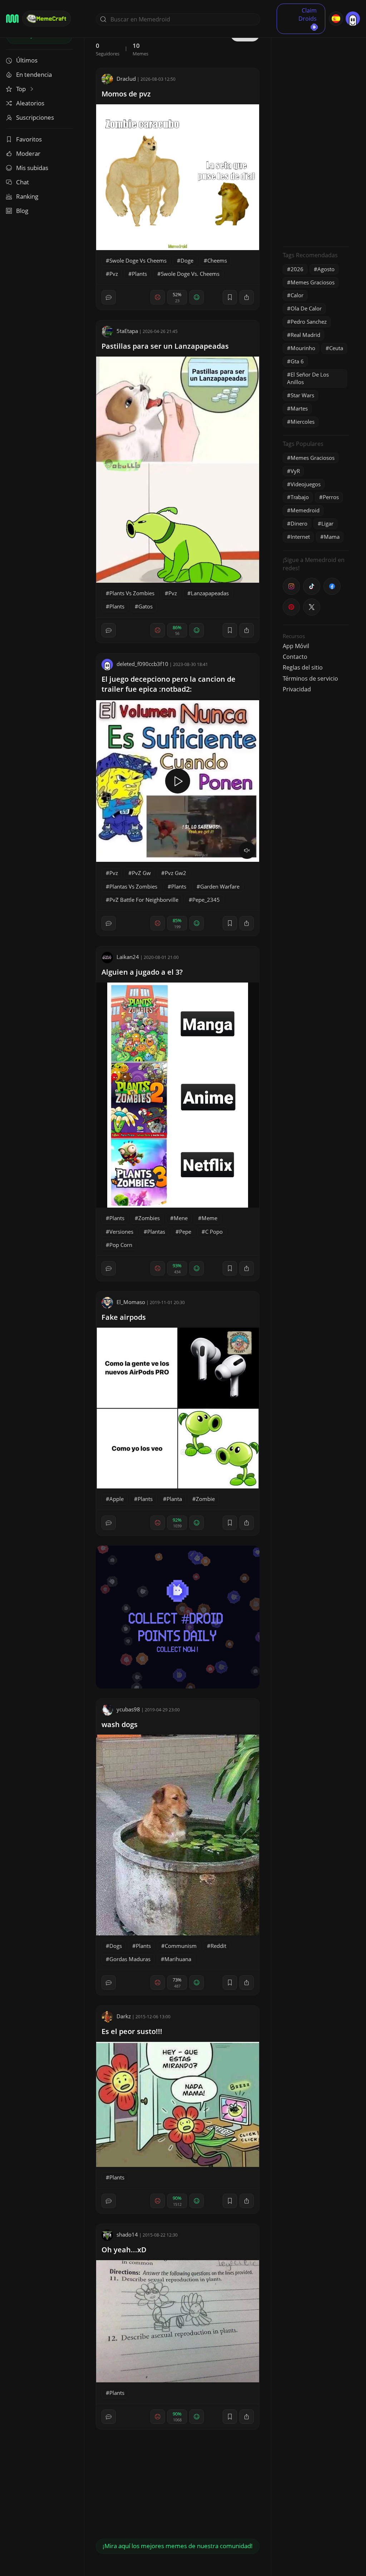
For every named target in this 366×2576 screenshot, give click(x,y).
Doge (187, 260)
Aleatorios (30, 103)
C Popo (214, 1232)
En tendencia (34, 74)
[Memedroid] (12, 19)
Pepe (185, 1232)
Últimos (27, 60)
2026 (297, 269)
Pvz (114, 274)
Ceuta (336, 348)
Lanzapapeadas (210, 593)
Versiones (121, 1232)
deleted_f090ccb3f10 (142, 664)
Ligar (327, 523)
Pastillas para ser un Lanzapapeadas (165, 346)
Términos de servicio (310, 678)
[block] (247, 297)
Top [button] (22, 89)
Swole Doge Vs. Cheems (190, 274)
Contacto (295, 657)
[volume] (247, 850)
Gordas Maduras (130, 1959)
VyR (295, 471)
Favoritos (29, 139)
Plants (139, 274)
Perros (331, 497)
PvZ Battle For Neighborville (144, 900)
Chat (23, 182)
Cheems (217, 260)
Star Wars (302, 395)
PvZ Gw (141, 873)
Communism (181, 1946)
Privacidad (297, 689)
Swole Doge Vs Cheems (138, 260)
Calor (297, 295)
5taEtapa (127, 331)
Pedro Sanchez (309, 322)
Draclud (126, 79)
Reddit (218, 1946)
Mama (332, 537)
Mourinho (303, 348)
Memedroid (305, 510)
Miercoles (303, 422)
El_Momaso (131, 1302)
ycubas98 (128, 1709)
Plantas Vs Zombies (133, 886)
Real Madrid (305, 335)
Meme (209, 1218)
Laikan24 (128, 957)
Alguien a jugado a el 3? (142, 972)
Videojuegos (306, 484)
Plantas (156, 1232)
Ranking (27, 196)
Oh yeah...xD (124, 2250)
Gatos (145, 606)
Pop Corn (121, 1245)
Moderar (28, 153)
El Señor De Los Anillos (308, 378)
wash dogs (120, 1724)
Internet (300, 537)
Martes (299, 408)
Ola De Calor (306, 308)
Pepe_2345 (206, 900)
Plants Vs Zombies (132, 593)
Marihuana (178, 1959)
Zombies (149, 1218)
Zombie (205, 1499)
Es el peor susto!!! (132, 2031)
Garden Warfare (220, 886)
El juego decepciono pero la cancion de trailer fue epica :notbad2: (169, 684)
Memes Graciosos (313, 282)
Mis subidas (32, 168)
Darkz (124, 2016)
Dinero (299, 523)
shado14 (127, 2234)
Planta (174, 1499)
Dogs (116, 1946)
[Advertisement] (316, 134)
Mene (181, 1218)
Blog (22, 211)
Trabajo (300, 497)
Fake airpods (124, 1317)
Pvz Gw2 (175, 873)
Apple (117, 1499)
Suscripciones (35, 117)
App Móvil (296, 646)
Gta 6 (297, 361)
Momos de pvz (126, 94)
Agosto (326, 269)
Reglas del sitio (303, 667)
